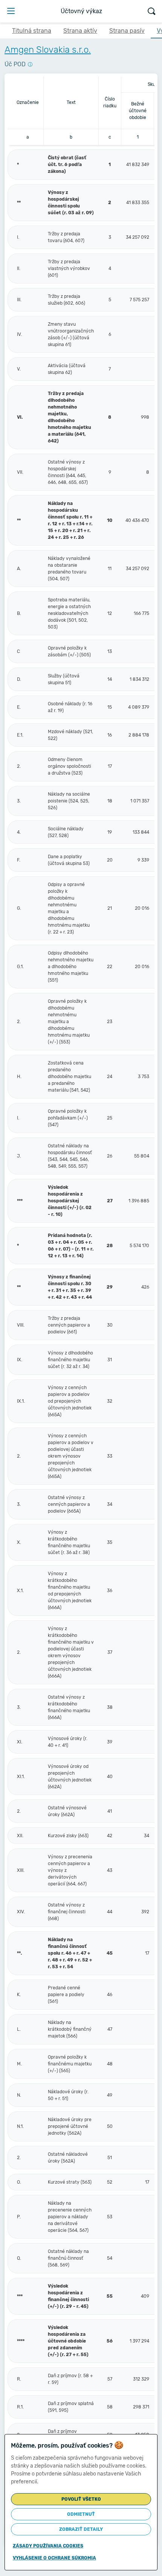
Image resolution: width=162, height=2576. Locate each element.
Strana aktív (80, 31)
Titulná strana (32, 31)
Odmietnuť (81, 2514)
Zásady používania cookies (48, 2546)
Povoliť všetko (81, 2499)
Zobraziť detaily (81, 2529)
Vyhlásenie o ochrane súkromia (54, 2558)
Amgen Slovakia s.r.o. (48, 50)
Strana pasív (127, 31)
